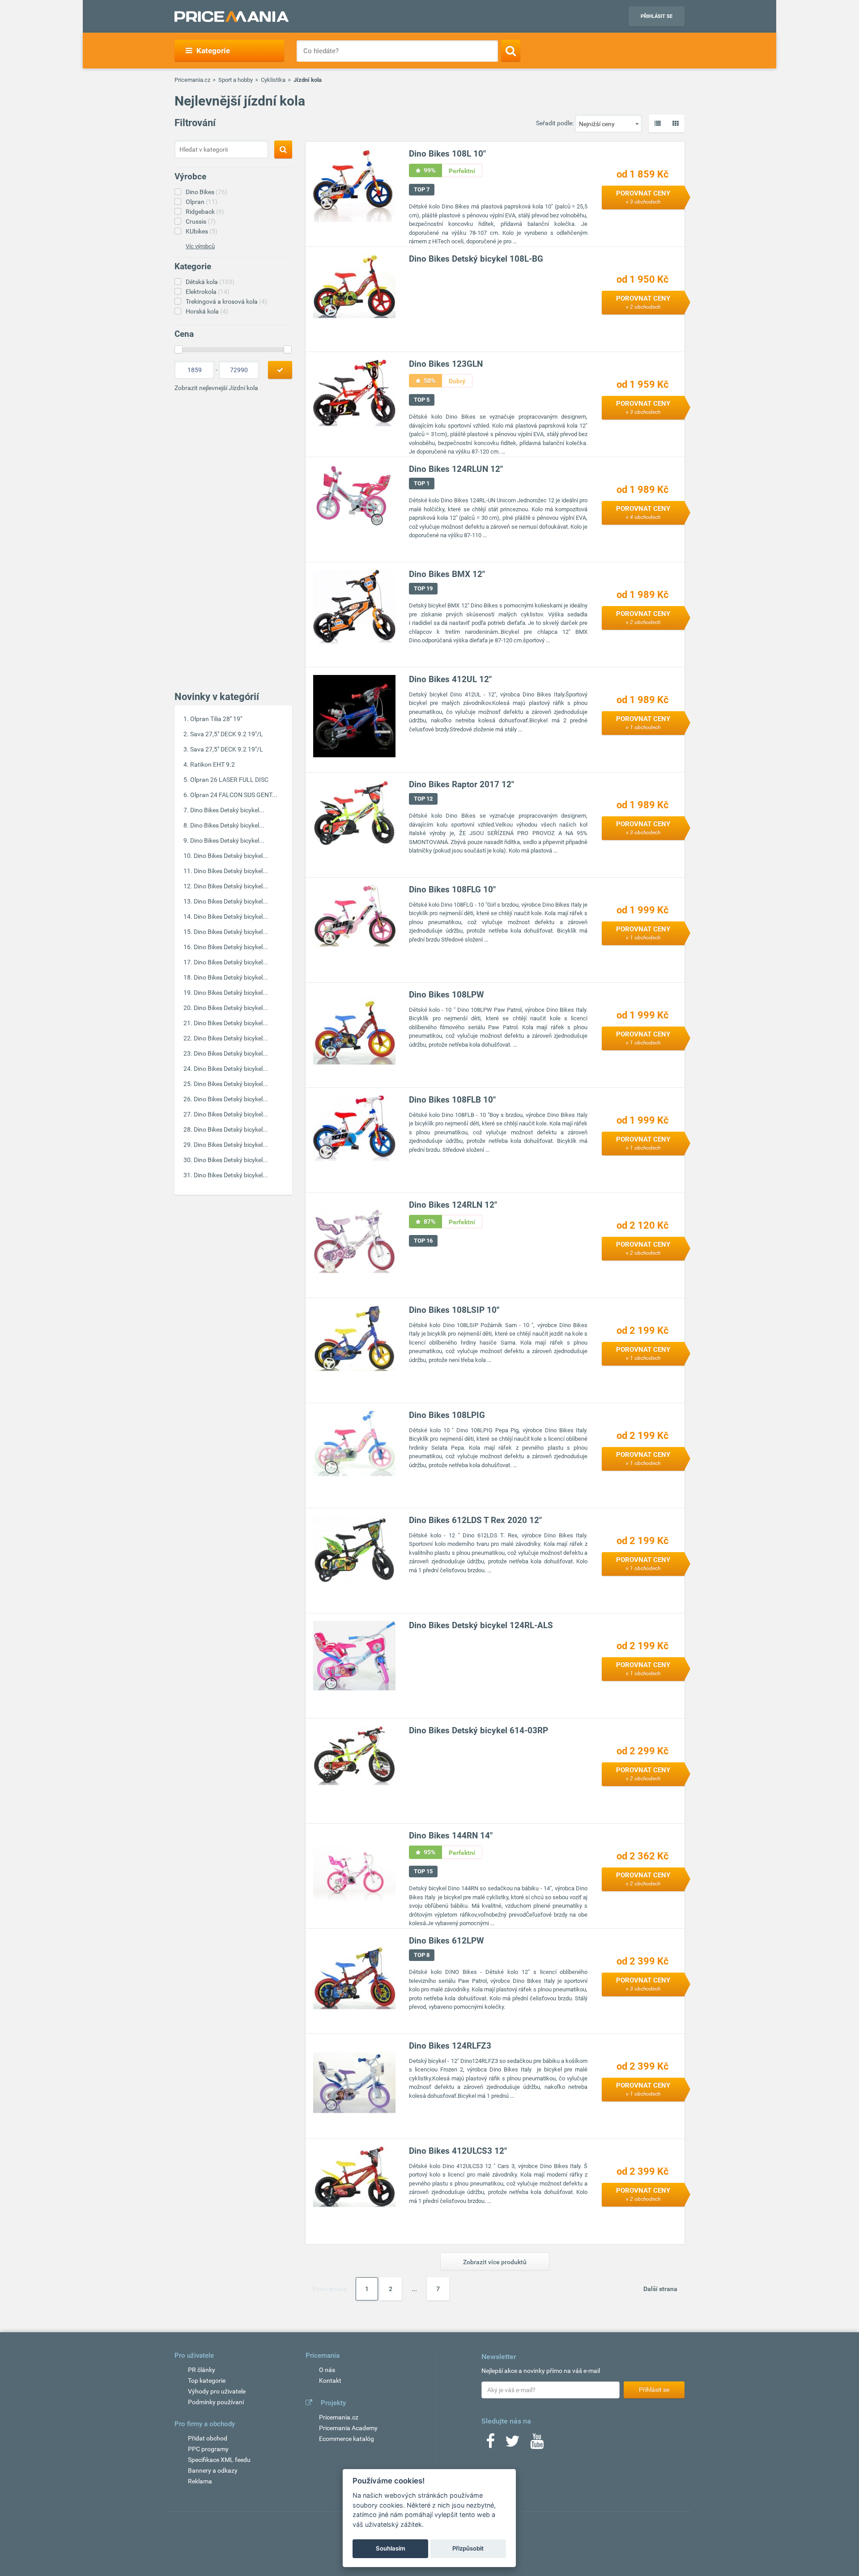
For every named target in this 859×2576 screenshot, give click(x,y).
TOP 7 (422, 189)
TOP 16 (423, 1241)
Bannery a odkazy (213, 2470)
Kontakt (330, 2381)
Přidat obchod (208, 2438)
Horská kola (207, 311)
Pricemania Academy (348, 2428)
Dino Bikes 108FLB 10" (452, 1100)
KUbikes (202, 231)
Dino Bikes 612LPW (447, 1941)
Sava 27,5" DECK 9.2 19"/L (227, 734)
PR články (202, 2370)
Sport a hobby (236, 80)
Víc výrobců (200, 246)
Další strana (660, 2289)
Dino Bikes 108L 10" (447, 154)
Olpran (202, 202)
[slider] (179, 349)
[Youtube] (537, 2444)
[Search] (511, 51)
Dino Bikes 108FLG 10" (452, 889)
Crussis (201, 221)
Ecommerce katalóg (347, 2439)
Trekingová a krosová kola (226, 301)
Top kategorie (207, 2381)
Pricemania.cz (192, 80)
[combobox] (608, 123)
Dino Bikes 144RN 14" (451, 1835)
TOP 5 (422, 400)
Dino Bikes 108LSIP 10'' (454, 1310)
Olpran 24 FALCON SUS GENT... (234, 795)
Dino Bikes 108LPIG (447, 1415)
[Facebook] (490, 2444)
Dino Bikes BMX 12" (447, 574)
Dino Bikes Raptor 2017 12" (461, 784)
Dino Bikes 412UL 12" (450, 679)
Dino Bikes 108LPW (447, 995)
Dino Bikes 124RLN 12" (453, 1205)
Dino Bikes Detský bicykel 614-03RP (478, 1730)
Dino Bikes (206, 192)
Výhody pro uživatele (217, 2391)
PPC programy (208, 2449)
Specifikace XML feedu (219, 2460)
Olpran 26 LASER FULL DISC (229, 780)
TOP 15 (423, 1871)
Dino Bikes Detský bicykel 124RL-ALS (481, 1625)
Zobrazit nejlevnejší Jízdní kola (216, 388)
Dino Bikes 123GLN (446, 364)
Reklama (200, 2481)
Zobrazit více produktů (495, 2262)
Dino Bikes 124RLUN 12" (456, 469)
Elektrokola (208, 292)
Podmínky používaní (216, 2402)
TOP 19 (423, 588)
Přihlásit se (657, 16)
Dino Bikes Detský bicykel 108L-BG (476, 259)
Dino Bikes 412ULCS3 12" (458, 2151)
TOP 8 (422, 1955)
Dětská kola (210, 282)
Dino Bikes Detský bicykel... (227, 810)
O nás (327, 2370)
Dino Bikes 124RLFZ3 (450, 2046)
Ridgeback (205, 212)
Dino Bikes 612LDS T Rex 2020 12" (475, 1520)
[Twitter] (512, 2444)
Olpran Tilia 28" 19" (216, 719)
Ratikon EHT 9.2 (213, 764)
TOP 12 (423, 799)
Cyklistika (273, 80)
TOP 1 (422, 483)
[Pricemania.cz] (232, 17)
